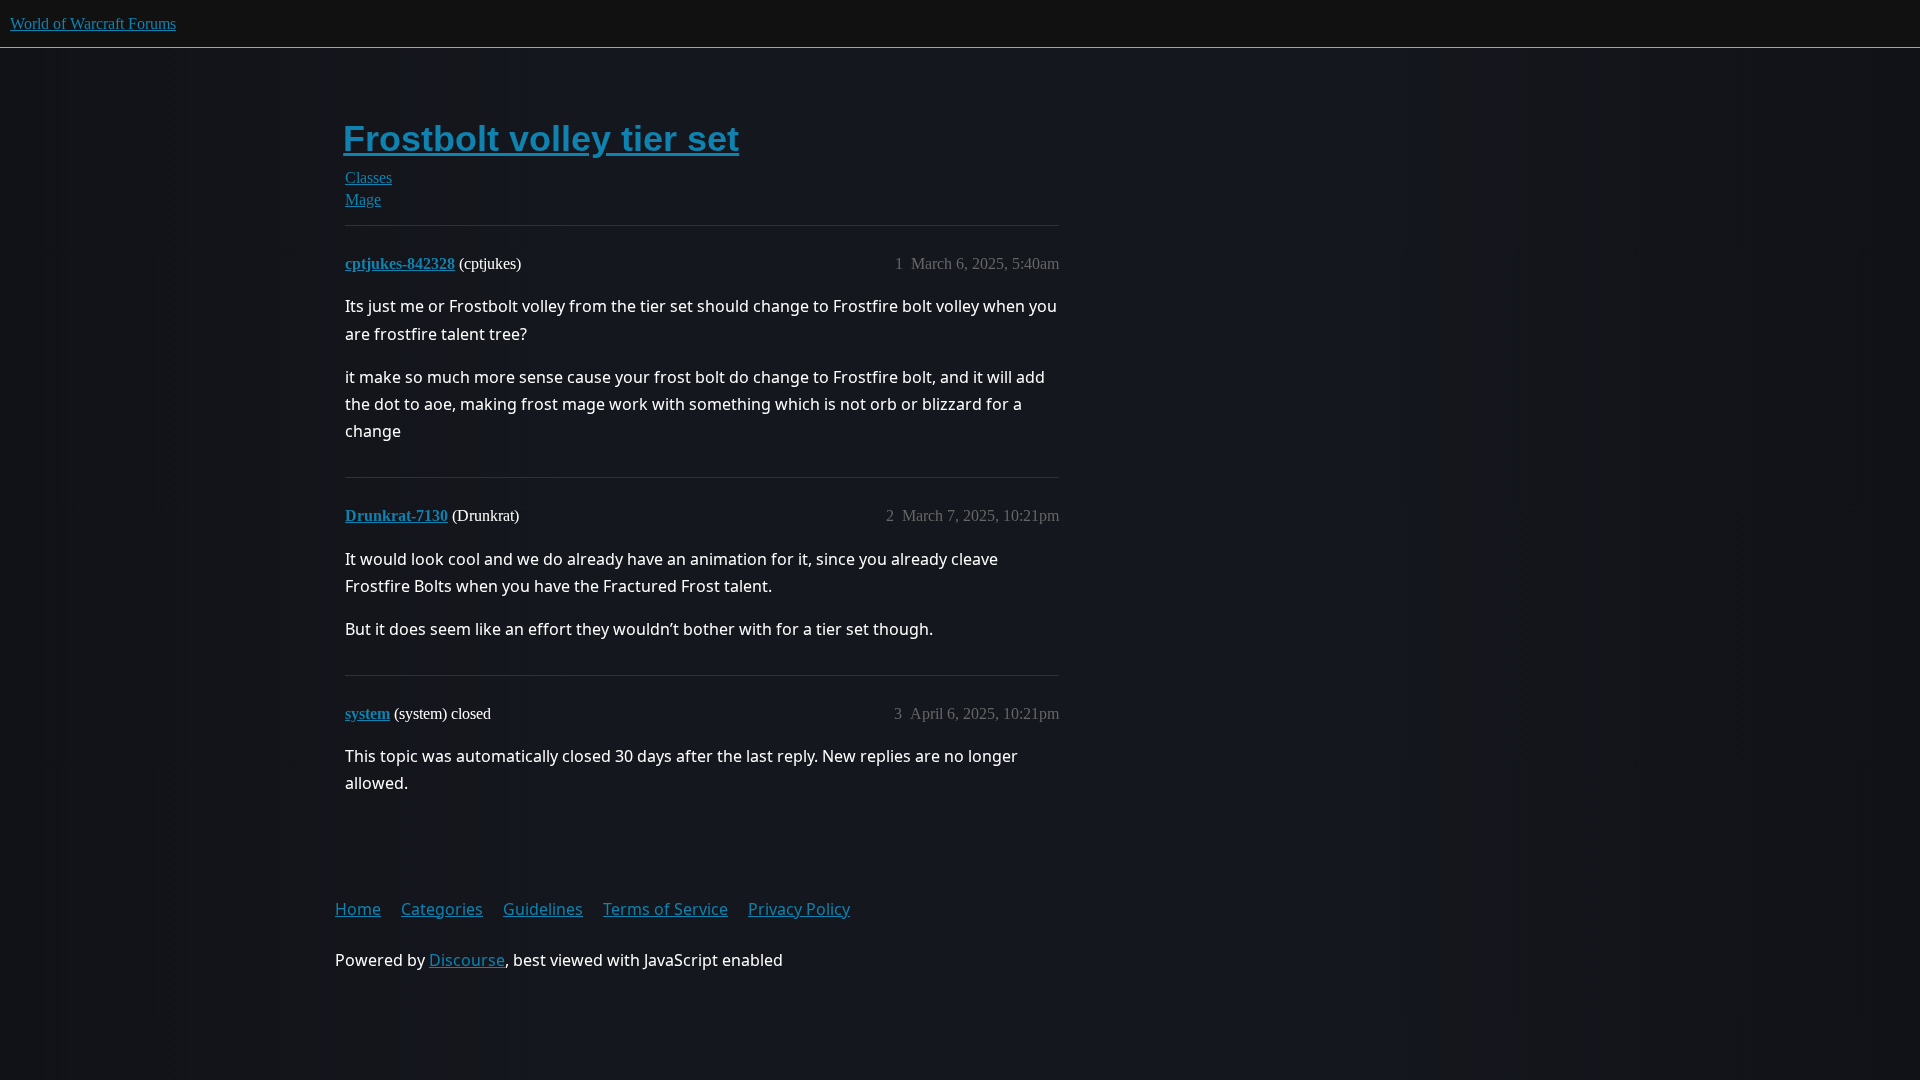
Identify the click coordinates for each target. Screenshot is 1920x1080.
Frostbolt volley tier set (541, 138)
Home (358, 909)
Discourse (467, 960)
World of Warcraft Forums (93, 23)
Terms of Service (665, 909)
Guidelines (543, 909)
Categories (442, 909)
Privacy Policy (799, 909)
